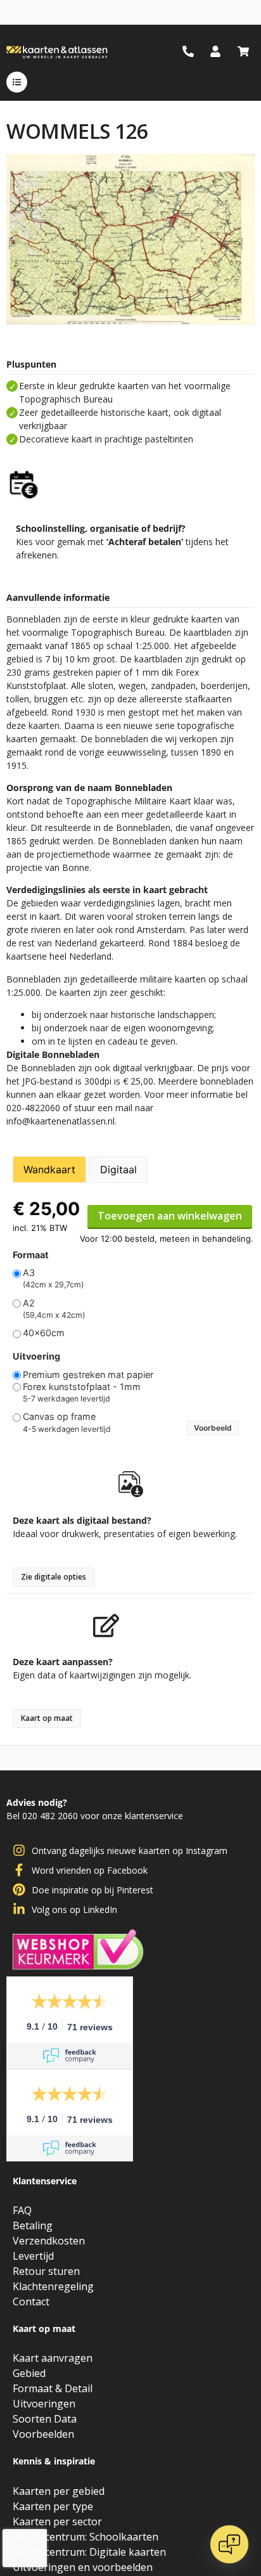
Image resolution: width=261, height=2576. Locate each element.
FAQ (22, 2210)
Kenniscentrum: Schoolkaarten (86, 2537)
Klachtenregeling (53, 2286)
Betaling (33, 2225)
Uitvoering (36, 1356)
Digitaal (118, 1169)
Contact (31, 2302)
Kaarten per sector (57, 2521)
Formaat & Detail (53, 2388)
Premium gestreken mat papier (88, 1375)
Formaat (31, 1255)
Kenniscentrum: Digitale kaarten (89, 2552)
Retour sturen (46, 2271)
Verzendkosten (49, 2241)
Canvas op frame (59, 1417)
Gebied (29, 2373)
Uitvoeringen (44, 2404)
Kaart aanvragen (53, 2358)
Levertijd (33, 2256)
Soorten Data (45, 2419)
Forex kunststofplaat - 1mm (82, 1387)
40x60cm (44, 1333)
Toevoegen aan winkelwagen (170, 1216)
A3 (29, 1273)
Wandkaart (49, 1169)
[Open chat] (229, 2544)
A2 (29, 1303)
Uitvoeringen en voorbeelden (83, 2567)
